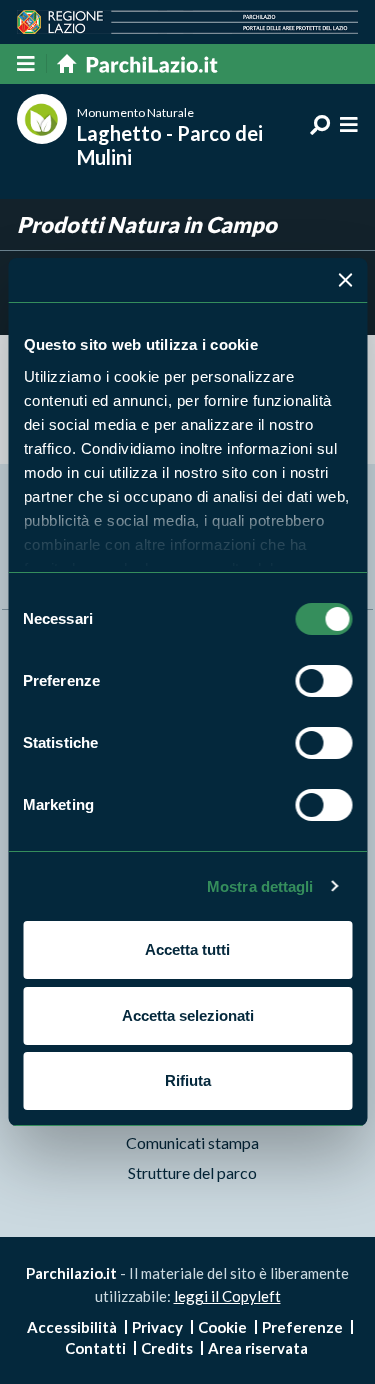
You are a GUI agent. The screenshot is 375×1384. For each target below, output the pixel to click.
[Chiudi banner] (345, 280)
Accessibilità (72, 1327)
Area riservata (258, 1348)
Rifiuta (188, 1080)
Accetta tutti (187, 949)
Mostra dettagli (260, 886)
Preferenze (302, 1327)
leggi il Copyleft (227, 1296)
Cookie (222, 1327)
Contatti (95, 1348)
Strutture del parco (192, 1172)
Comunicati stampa (192, 1142)
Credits (167, 1348)
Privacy (157, 1327)
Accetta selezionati (188, 1015)
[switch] (323, 681)
